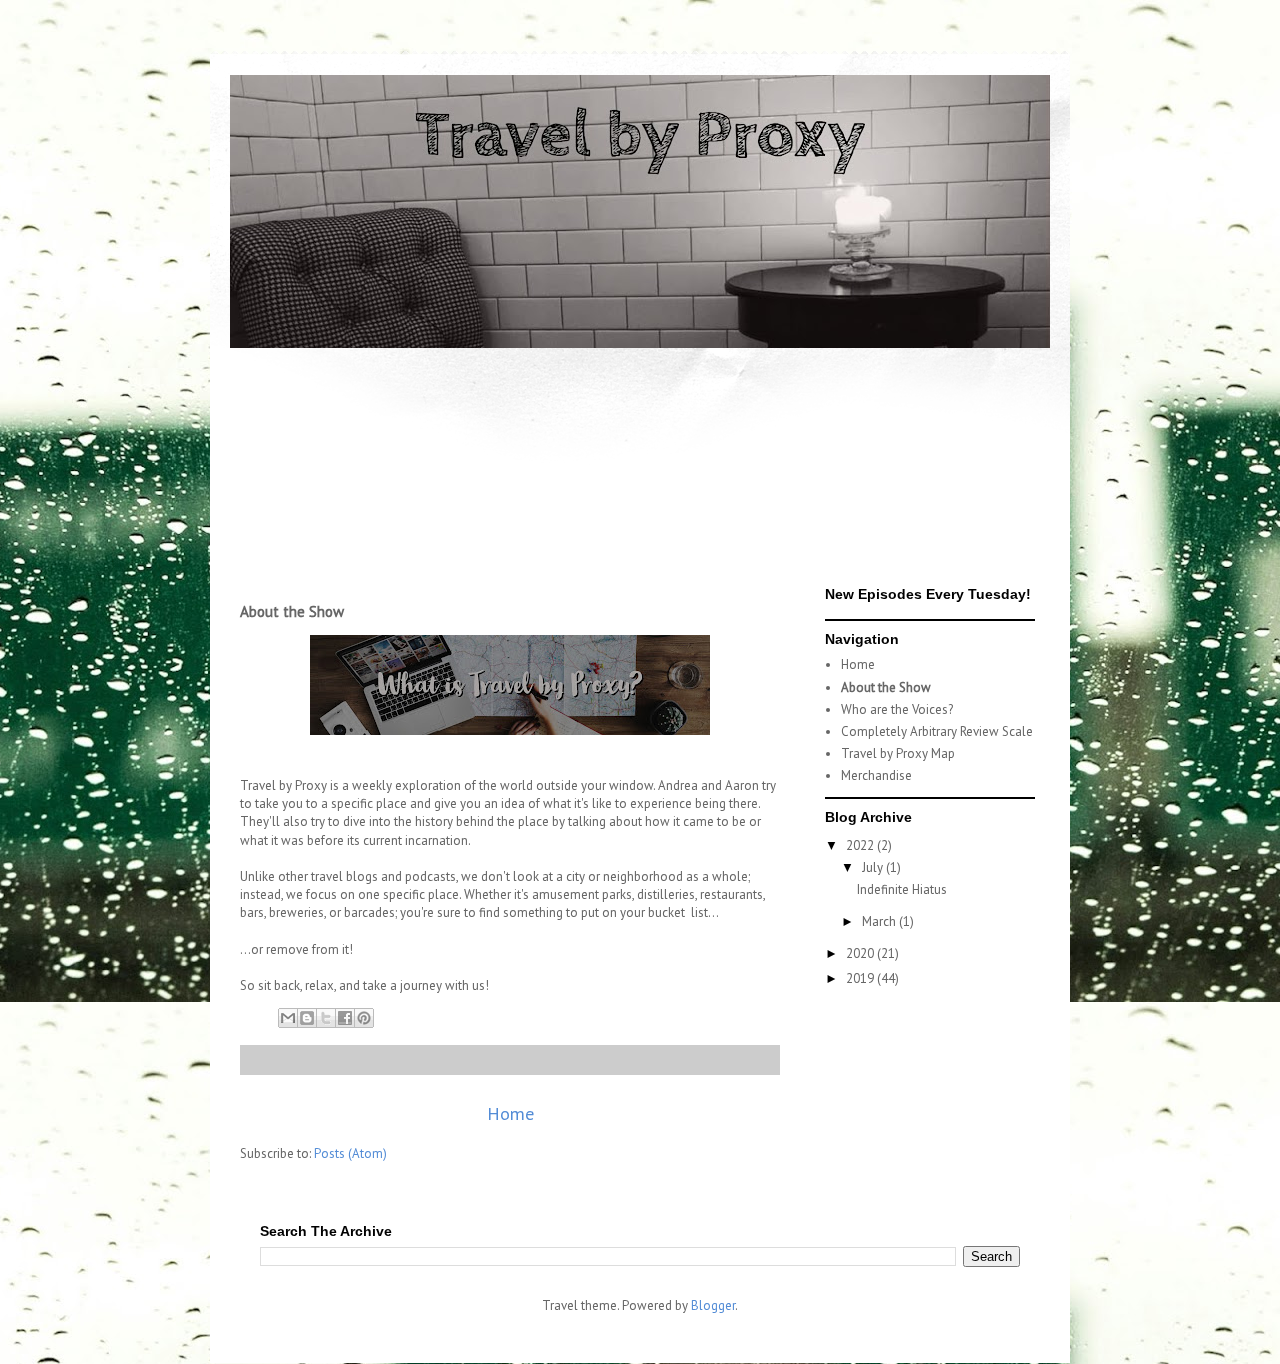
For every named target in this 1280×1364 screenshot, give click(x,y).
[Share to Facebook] (345, 1018)
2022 (861, 845)
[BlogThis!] (307, 1018)
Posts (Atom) (350, 1153)
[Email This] (288, 1018)
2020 (861, 953)
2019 (861, 978)
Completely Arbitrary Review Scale (937, 731)
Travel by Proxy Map (898, 753)
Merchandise (876, 775)
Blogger (713, 1305)
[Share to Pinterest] (364, 1018)
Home (510, 1113)
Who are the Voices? (897, 709)
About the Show (886, 687)
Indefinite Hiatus (902, 889)
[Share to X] (326, 1018)
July (874, 867)
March (880, 921)
